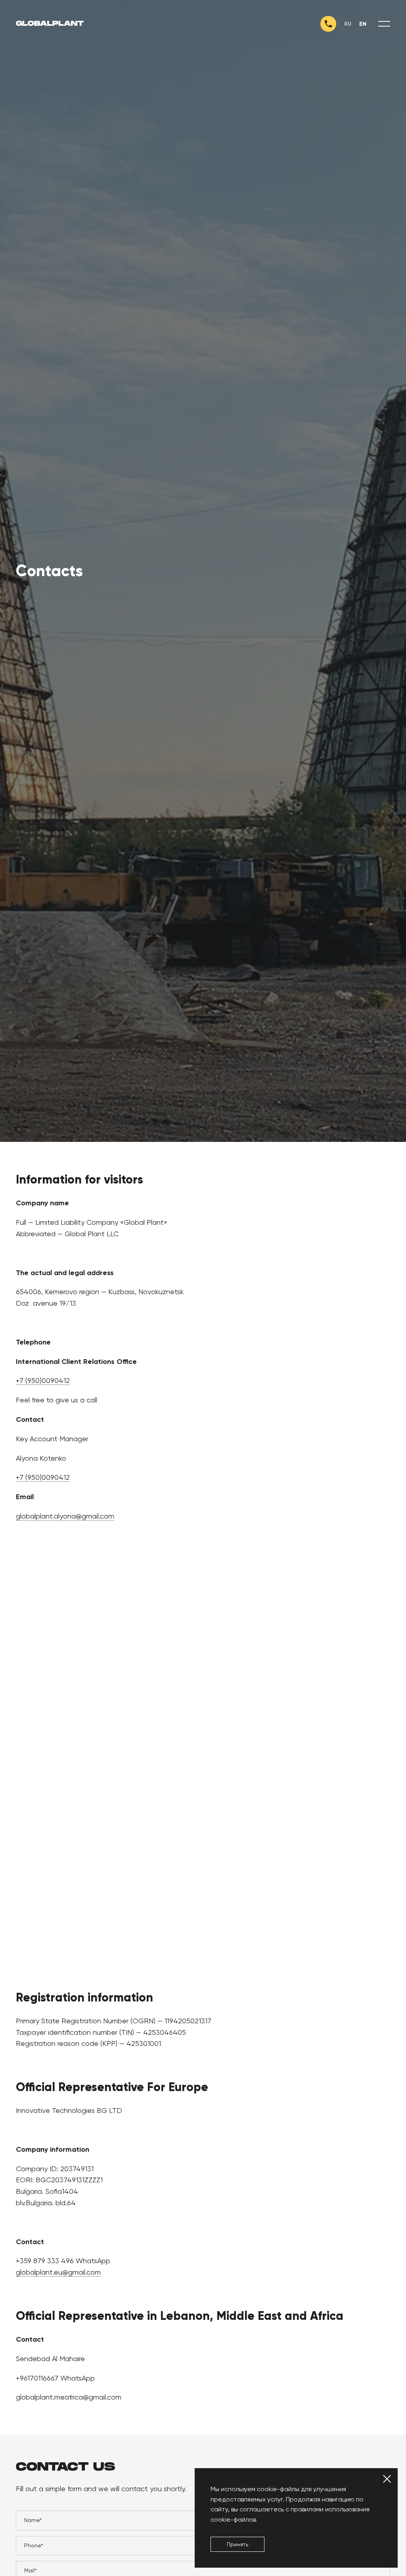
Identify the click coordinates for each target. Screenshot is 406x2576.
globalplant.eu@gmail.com (58, 2272)
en (363, 24)
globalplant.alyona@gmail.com (65, 1516)
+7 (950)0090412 (43, 1380)
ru (348, 24)
